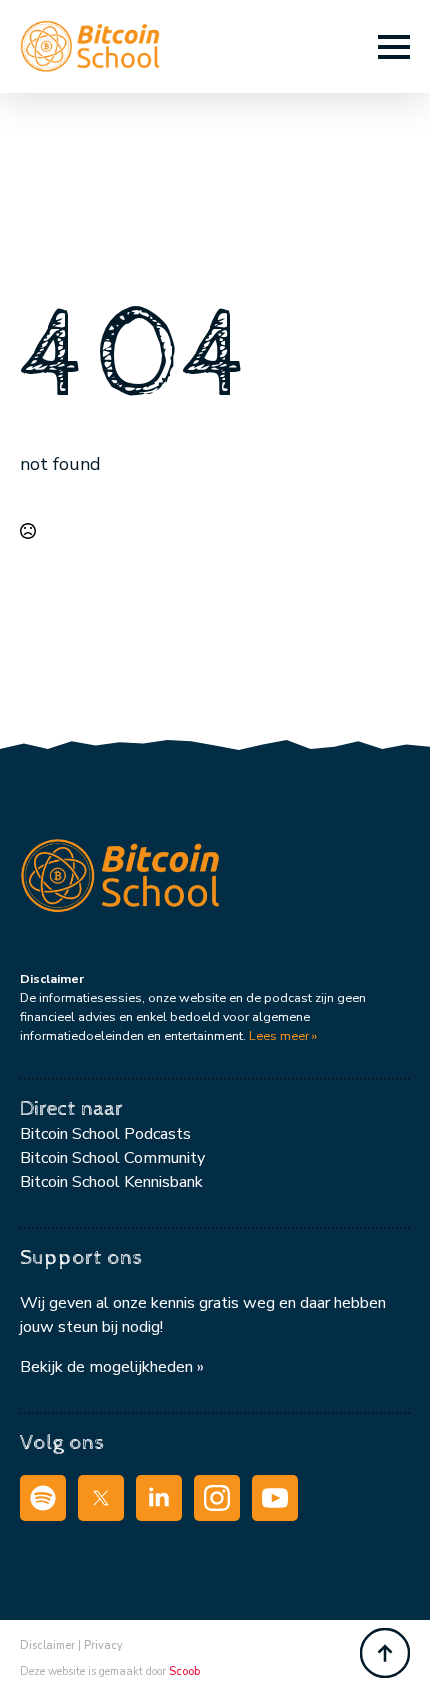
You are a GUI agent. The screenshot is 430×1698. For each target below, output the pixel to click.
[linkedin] (159, 1498)
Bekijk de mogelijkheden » (112, 1367)
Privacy (103, 1645)
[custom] (43, 1498)
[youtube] (275, 1498)
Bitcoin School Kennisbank (111, 1182)
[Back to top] (385, 1653)
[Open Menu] (394, 47)
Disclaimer (47, 1645)
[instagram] (217, 1498)
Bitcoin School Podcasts (105, 1134)
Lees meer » (283, 1035)
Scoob (184, 1671)
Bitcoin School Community (112, 1158)
